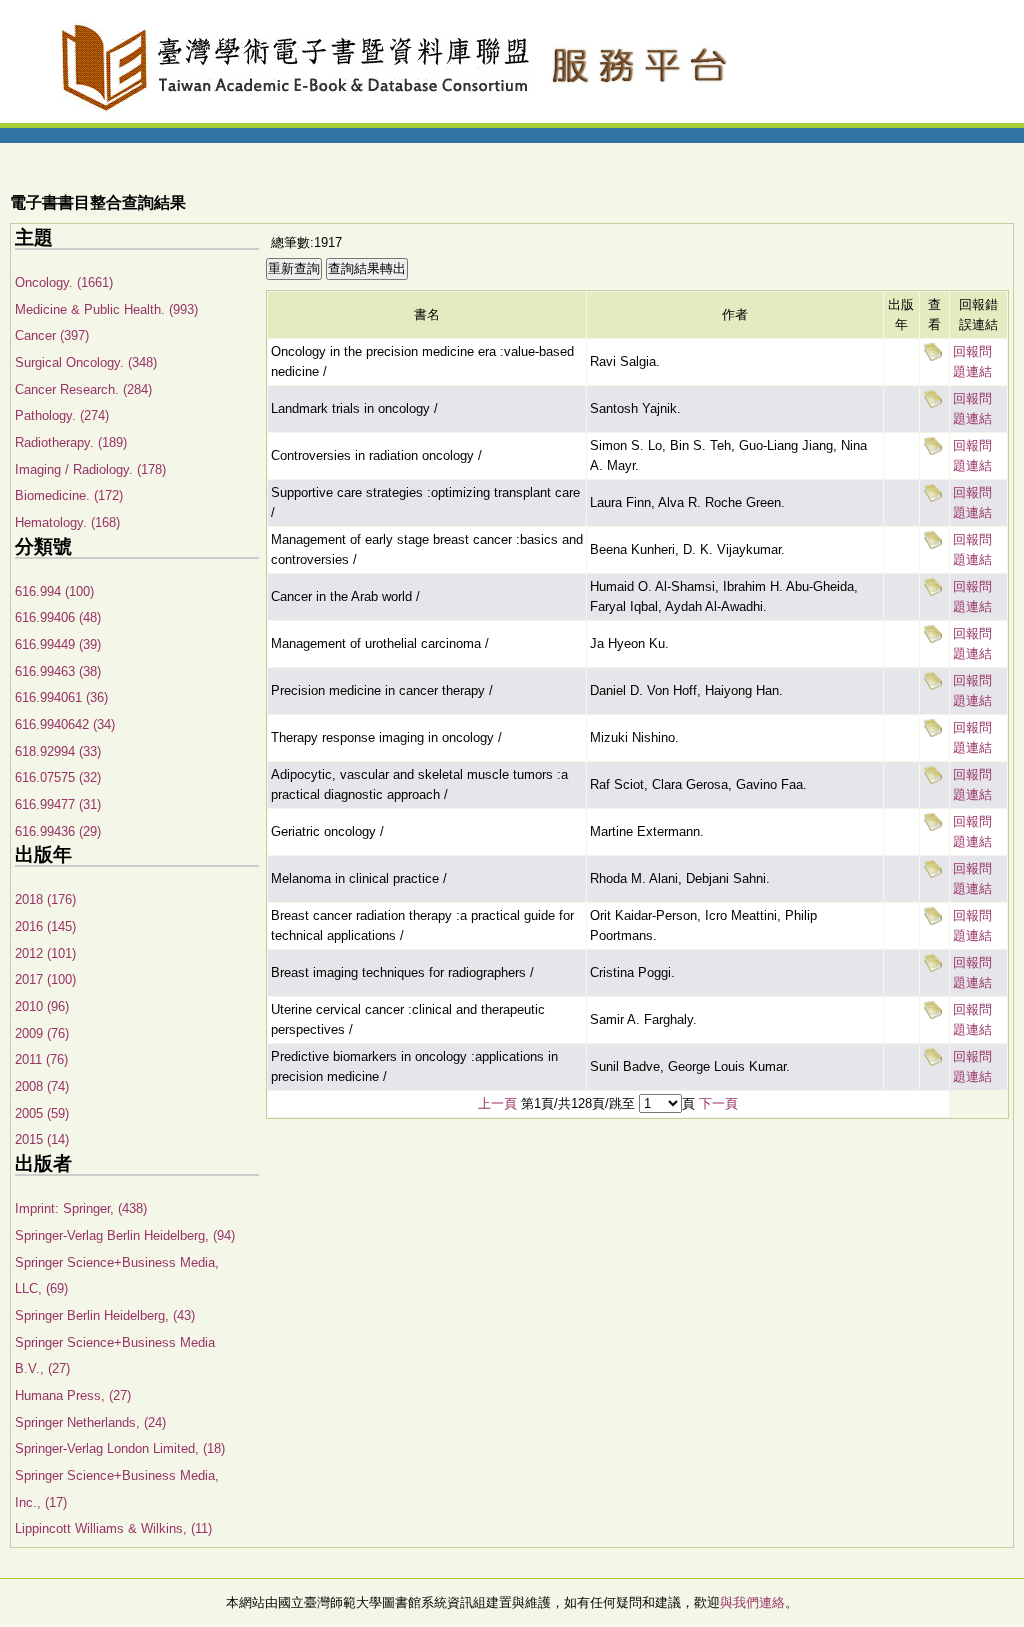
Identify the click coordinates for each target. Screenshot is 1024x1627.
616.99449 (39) (58, 644)
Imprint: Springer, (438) (81, 1208)
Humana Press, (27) (73, 1395)
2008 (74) (42, 1086)
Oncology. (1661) (64, 282)
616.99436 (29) (58, 831)
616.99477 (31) (58, 804)
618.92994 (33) (58, 751)
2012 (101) (45, 953)
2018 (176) (45, 899)
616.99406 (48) (58, 617)
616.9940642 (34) (65, 724)
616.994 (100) (54, 591)
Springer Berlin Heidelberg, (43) (105, 1315)
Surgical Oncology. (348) (86, 362)
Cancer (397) (52, 335)
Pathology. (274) (62, 415)
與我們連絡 (752, 1602)
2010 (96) (42, 1006)
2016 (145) (45, 926)
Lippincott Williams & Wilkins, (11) (113, 1528)
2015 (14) (42, 1139)
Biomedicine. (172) (69, 495)
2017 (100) (45, 979)
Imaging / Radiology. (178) (90, 469)
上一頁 (497, 1103)
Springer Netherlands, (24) (90, 1422)
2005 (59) (42, 1113)
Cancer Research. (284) (83, 389)
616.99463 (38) (58, 671)
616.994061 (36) (61, 697)
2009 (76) (42, 1033)
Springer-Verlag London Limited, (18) (120, 1448)
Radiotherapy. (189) (71, 442)
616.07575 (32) (58, 777)
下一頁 (718, 1103)
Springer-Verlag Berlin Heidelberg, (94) (125, 1235)
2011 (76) (41, 1059)
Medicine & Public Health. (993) (106, 309)
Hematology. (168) (67, 522)
